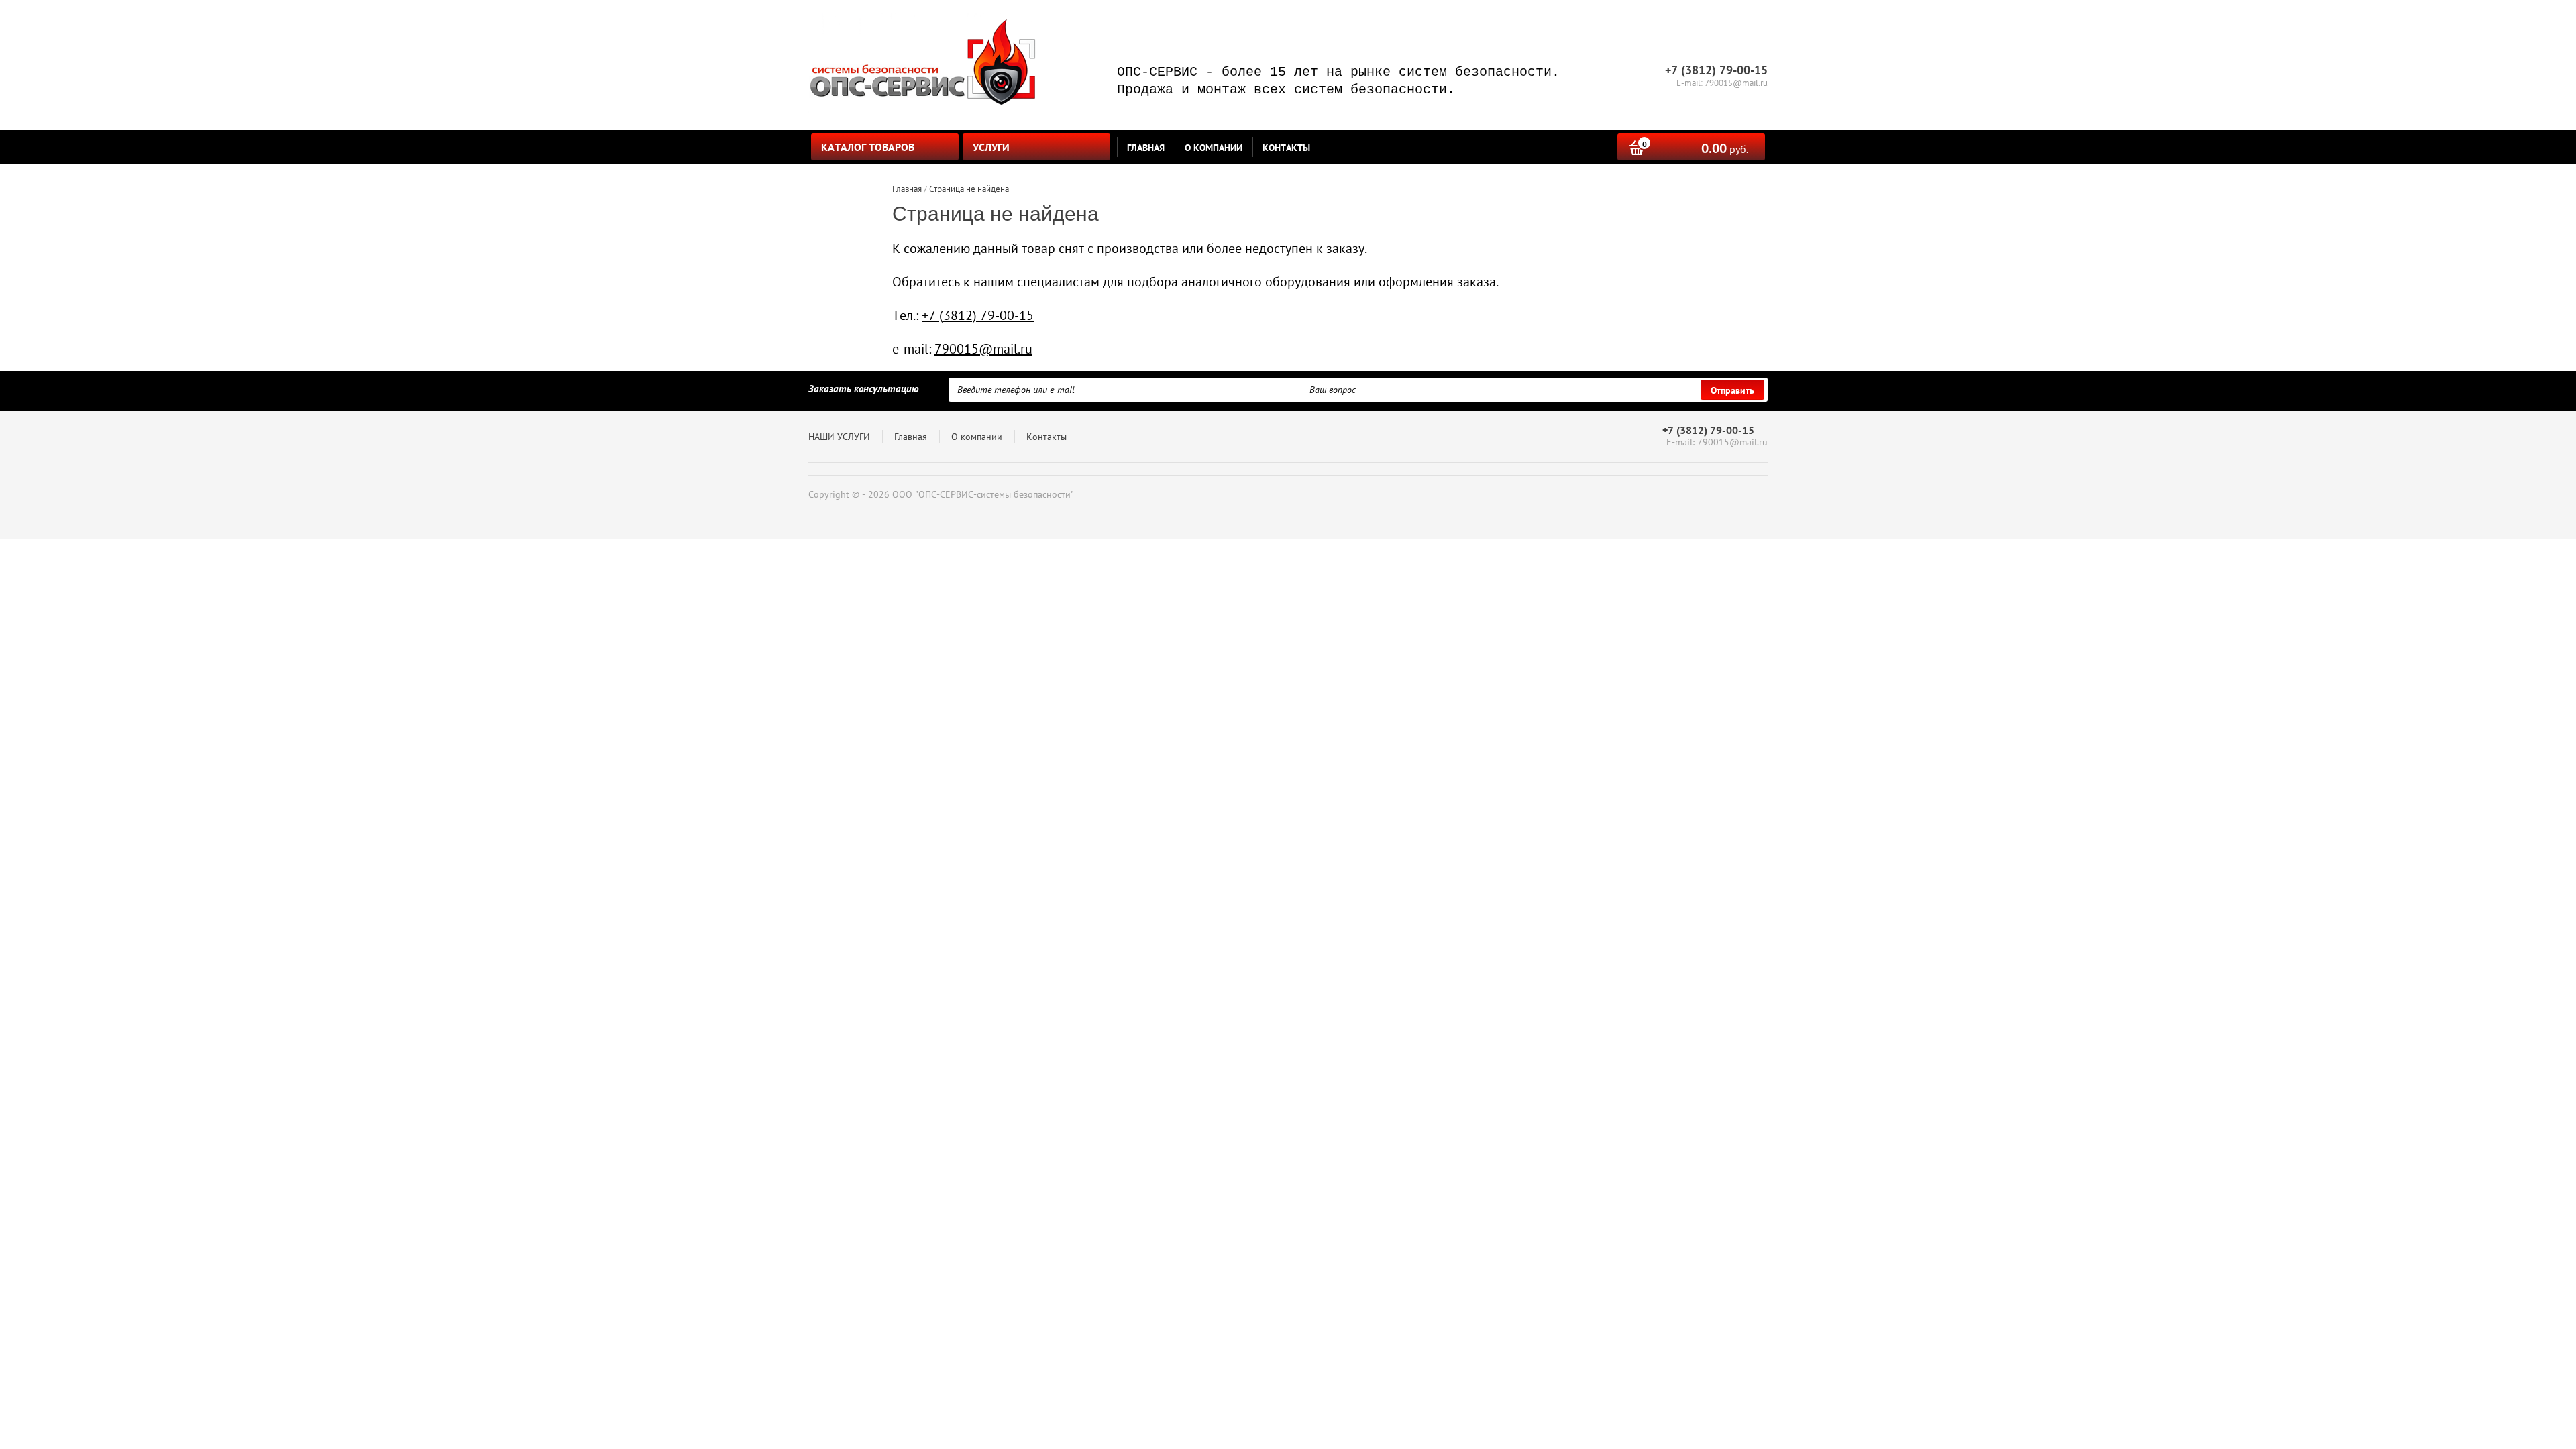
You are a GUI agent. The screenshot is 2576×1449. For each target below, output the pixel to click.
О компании (1214, 148)
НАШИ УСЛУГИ (839, 437)
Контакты (1286, 148)
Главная (1146, 148)
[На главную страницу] (922, 65)
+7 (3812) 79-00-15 (978, 315)
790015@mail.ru (983, 349)
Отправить (1732, 390)
